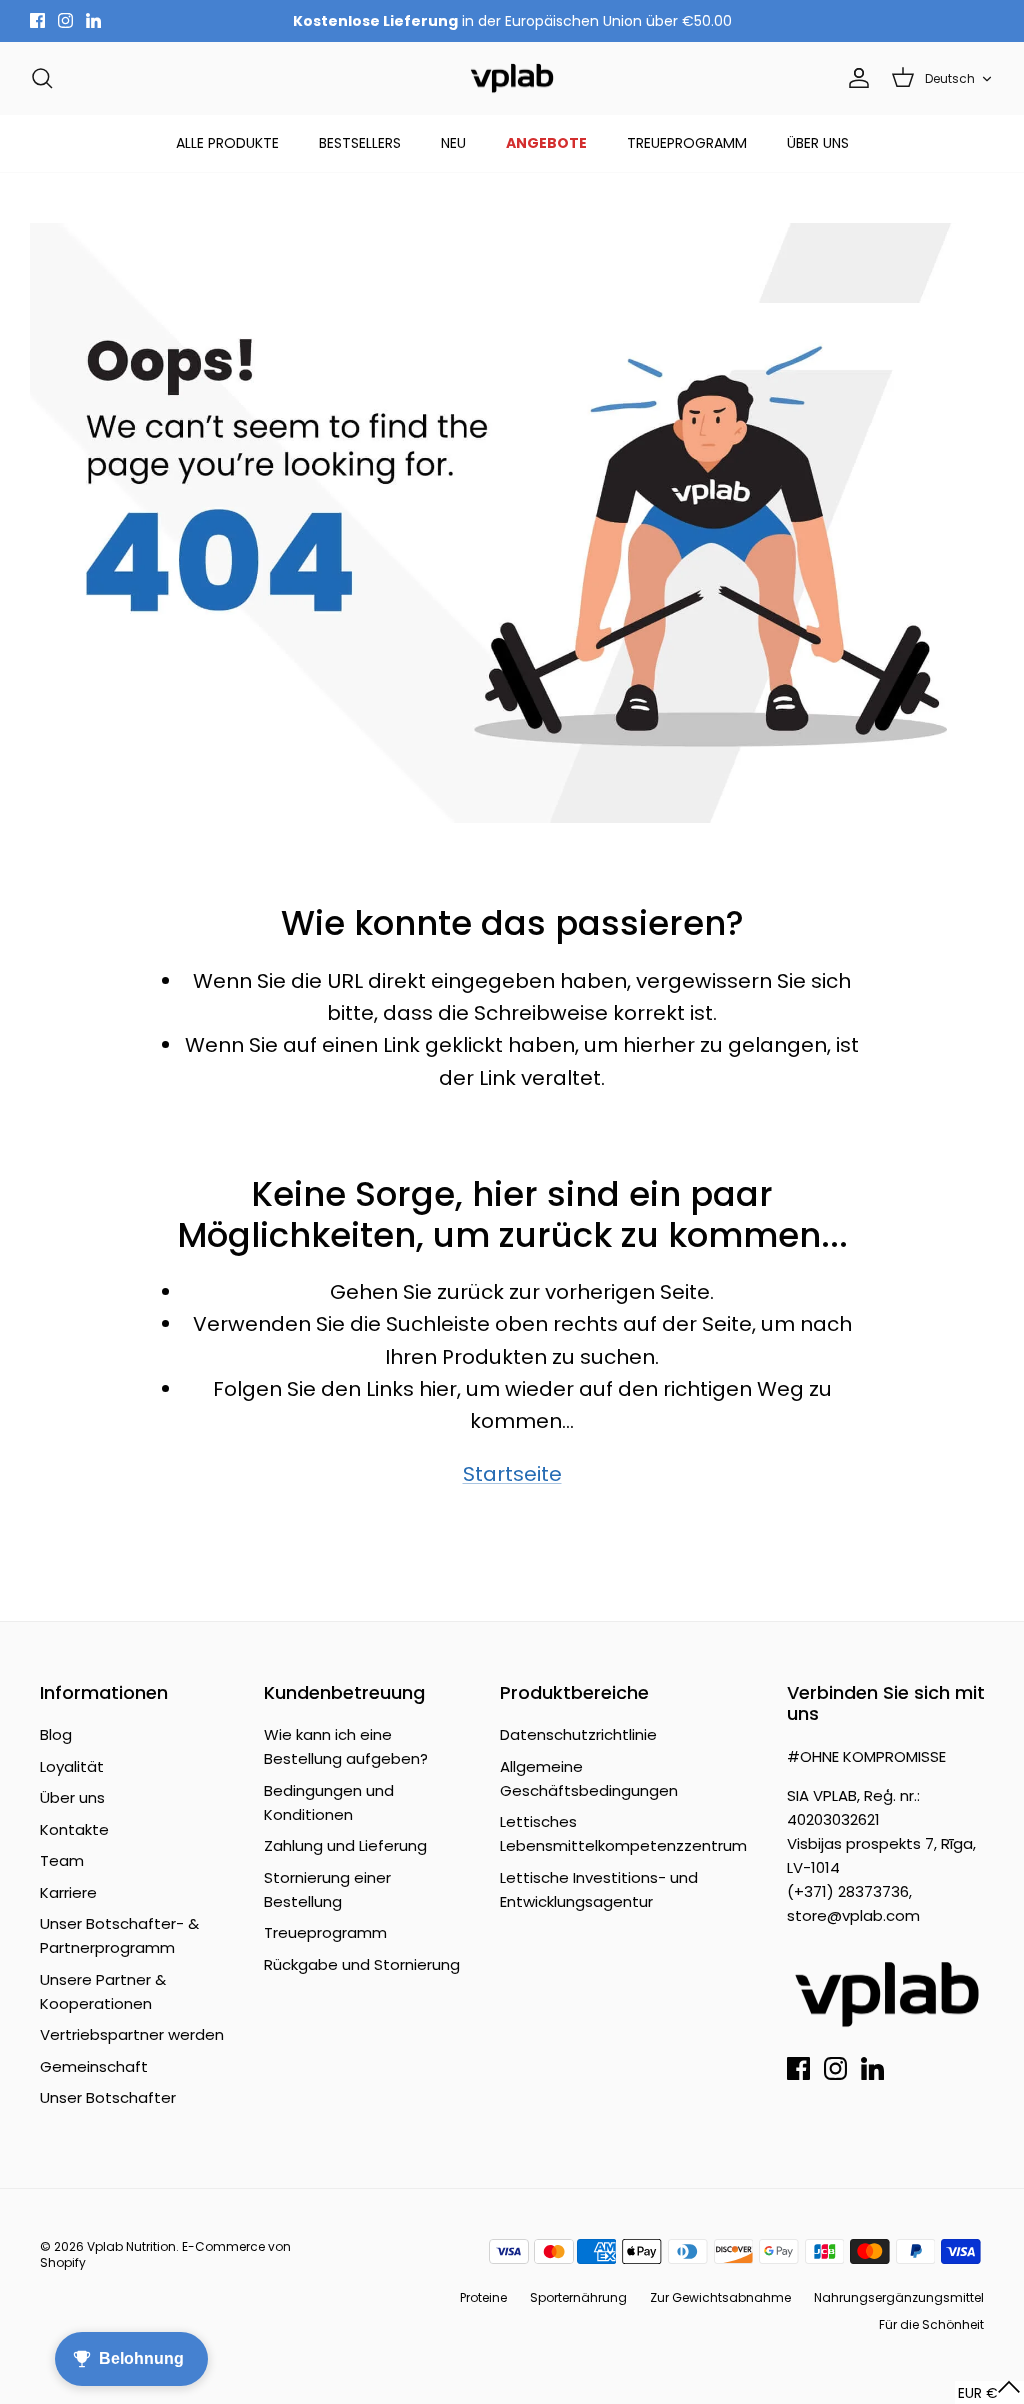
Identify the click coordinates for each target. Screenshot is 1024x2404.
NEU (453, 143)
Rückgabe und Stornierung (362, 1964)
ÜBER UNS (818, 143)
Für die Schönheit (931, 2324)
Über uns (72, 1797)
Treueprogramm (325, 1932)
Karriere (68, 1892)
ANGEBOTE (546, 143)
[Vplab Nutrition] (512, 78)
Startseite (512, 1474)
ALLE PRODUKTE (227, 143)
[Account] (855, 78)
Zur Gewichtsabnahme (720, 2297)
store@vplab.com (853, 1915)
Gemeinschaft (94, 2066)
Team (62, 1860)
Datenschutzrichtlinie (578, 1734)
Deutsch (950, 78)
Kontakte (74, 1829)
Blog (56, 1734)
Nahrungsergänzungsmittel (899, 2297)
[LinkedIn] (93, 20)
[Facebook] (37, 20)
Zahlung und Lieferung (345, 1845)
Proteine (483, 2297)
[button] (989, 2392)
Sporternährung (578, 2297)
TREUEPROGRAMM (687, 143)
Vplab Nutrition (131, 2246)
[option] (512, 523)
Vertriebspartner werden (132, 2034)
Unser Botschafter (108, 2097)
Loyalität (72, 1766)
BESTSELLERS (360, 143)
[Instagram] (65, 20)
